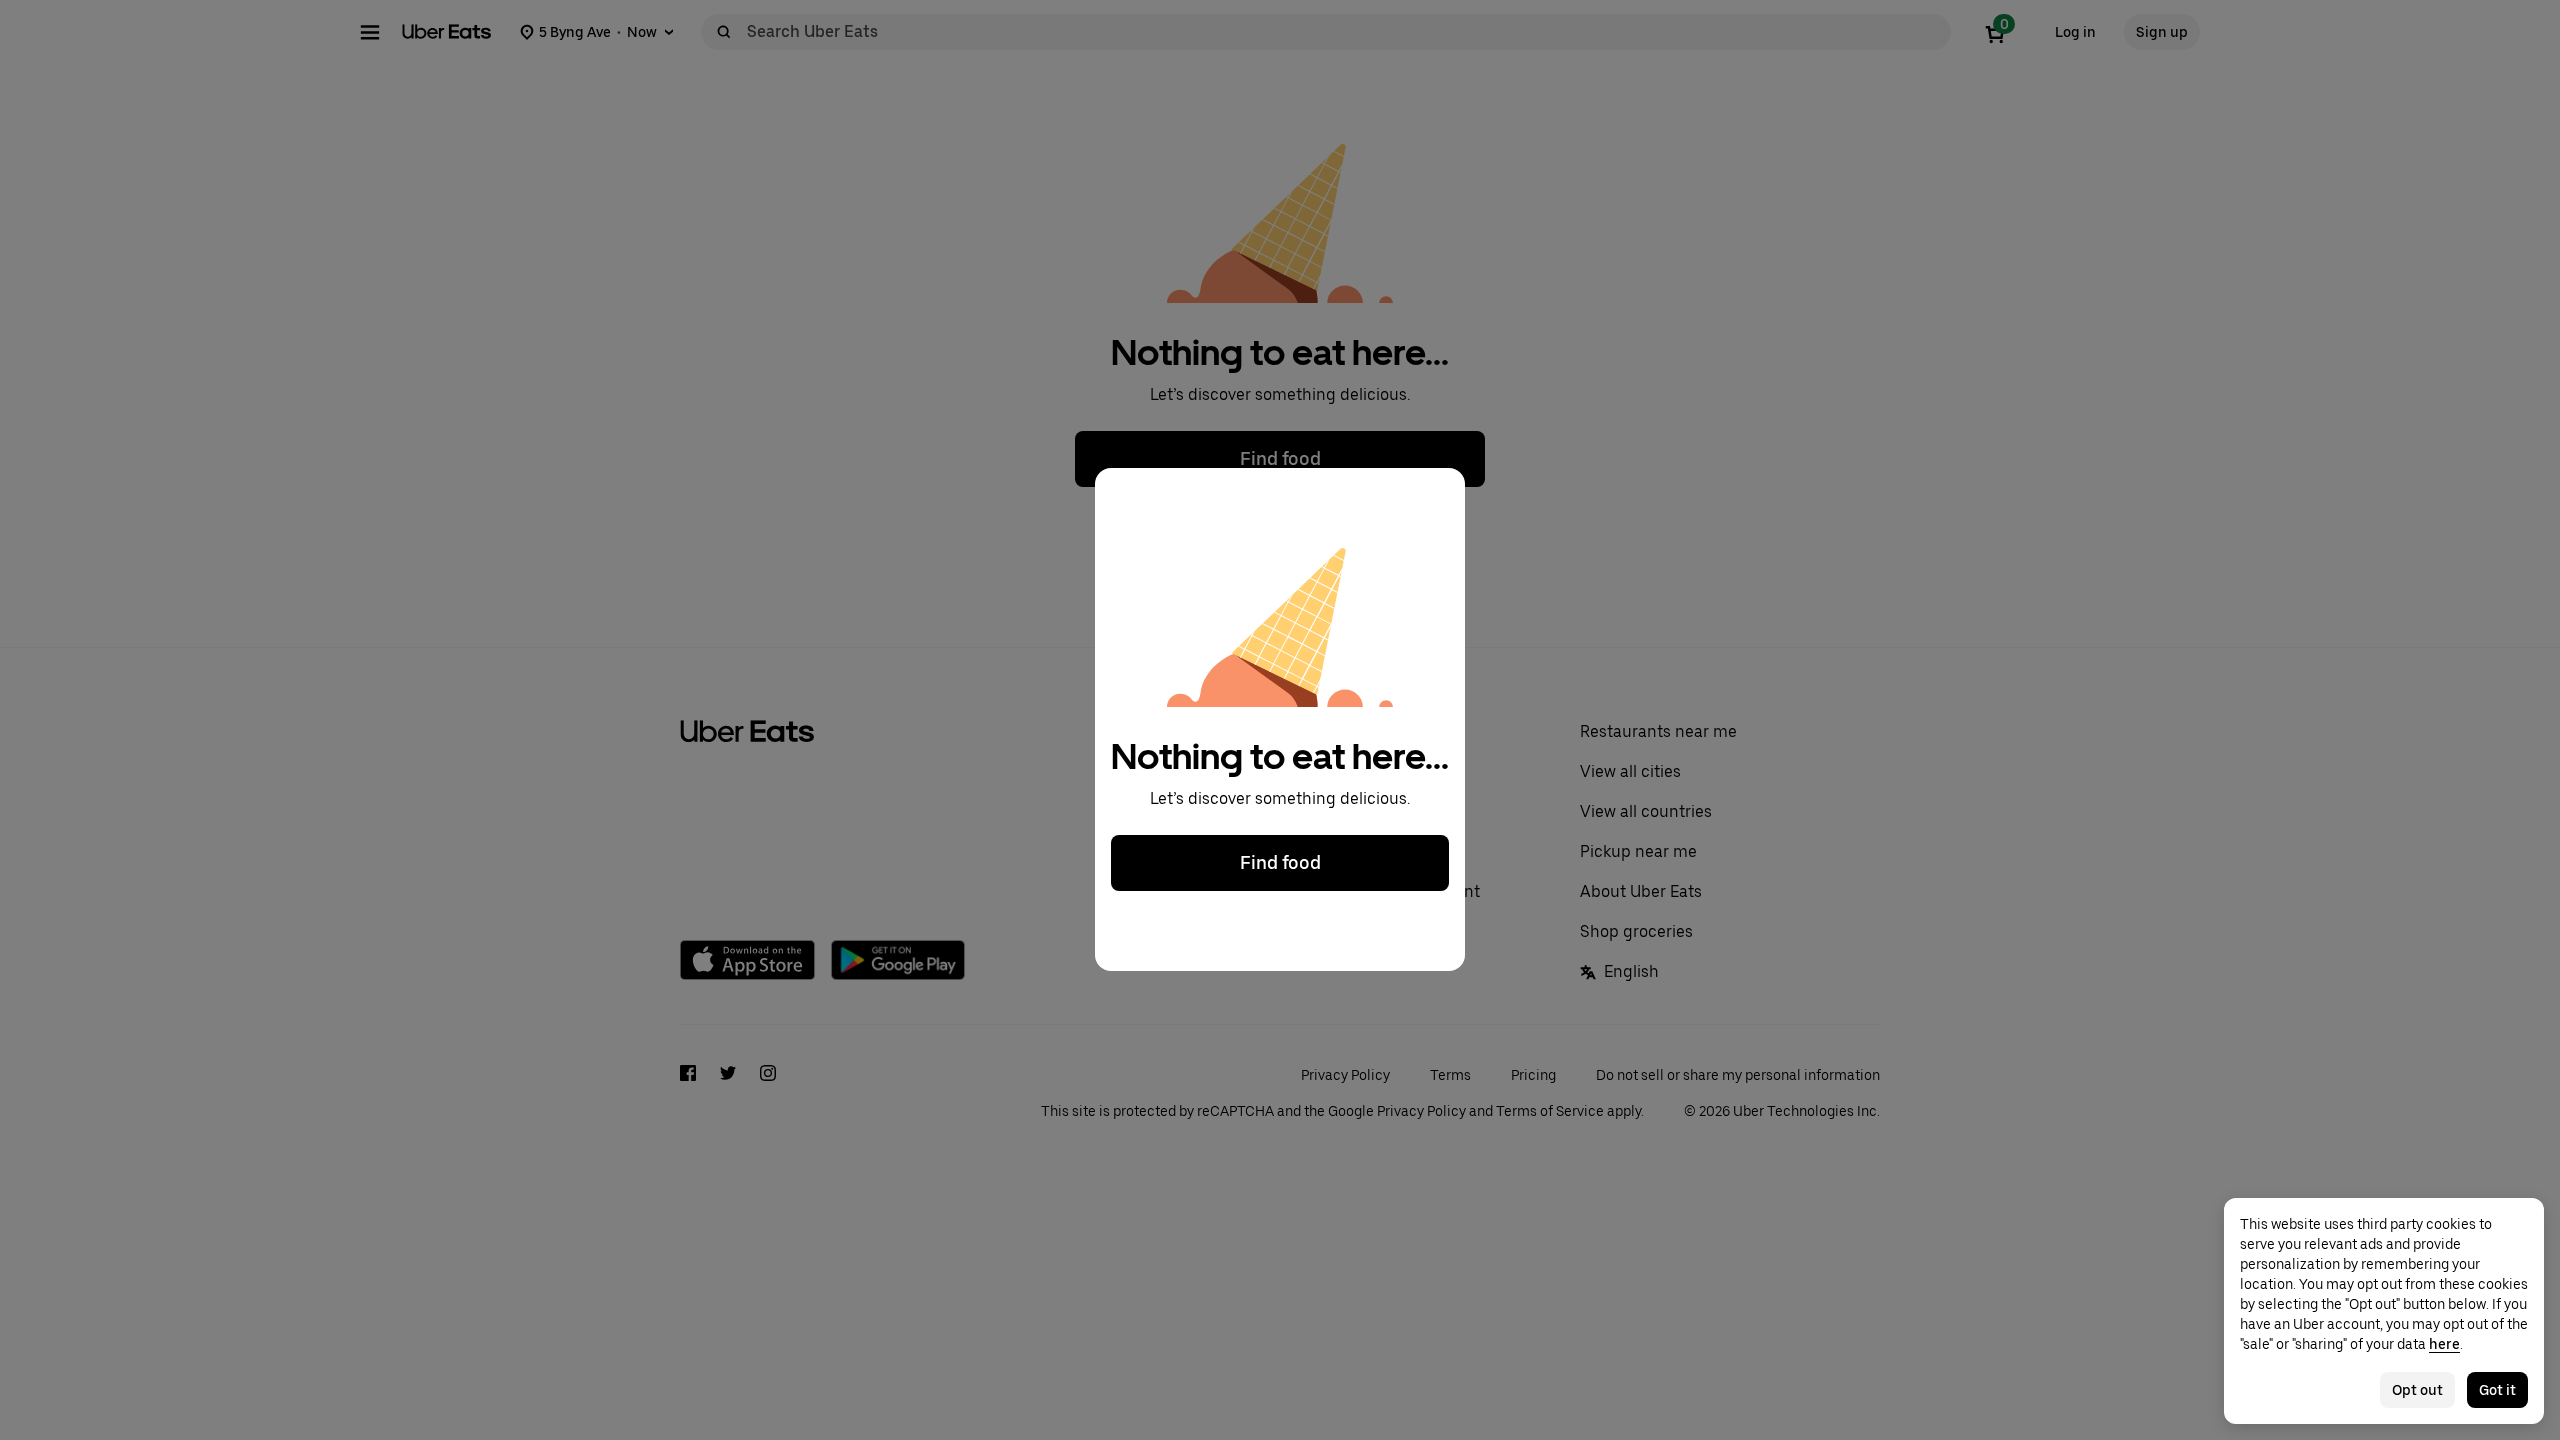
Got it (2497, 1390)
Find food (1280, 863)
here (2444, 1344)
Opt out (2417, 1390)
